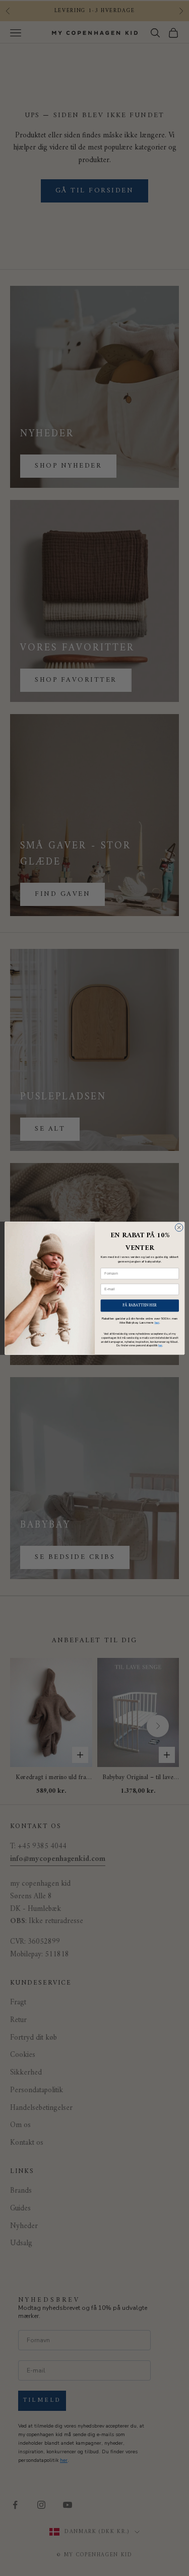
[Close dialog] (179, 1227)
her (156, 1322)
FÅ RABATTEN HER (140, 1305)
